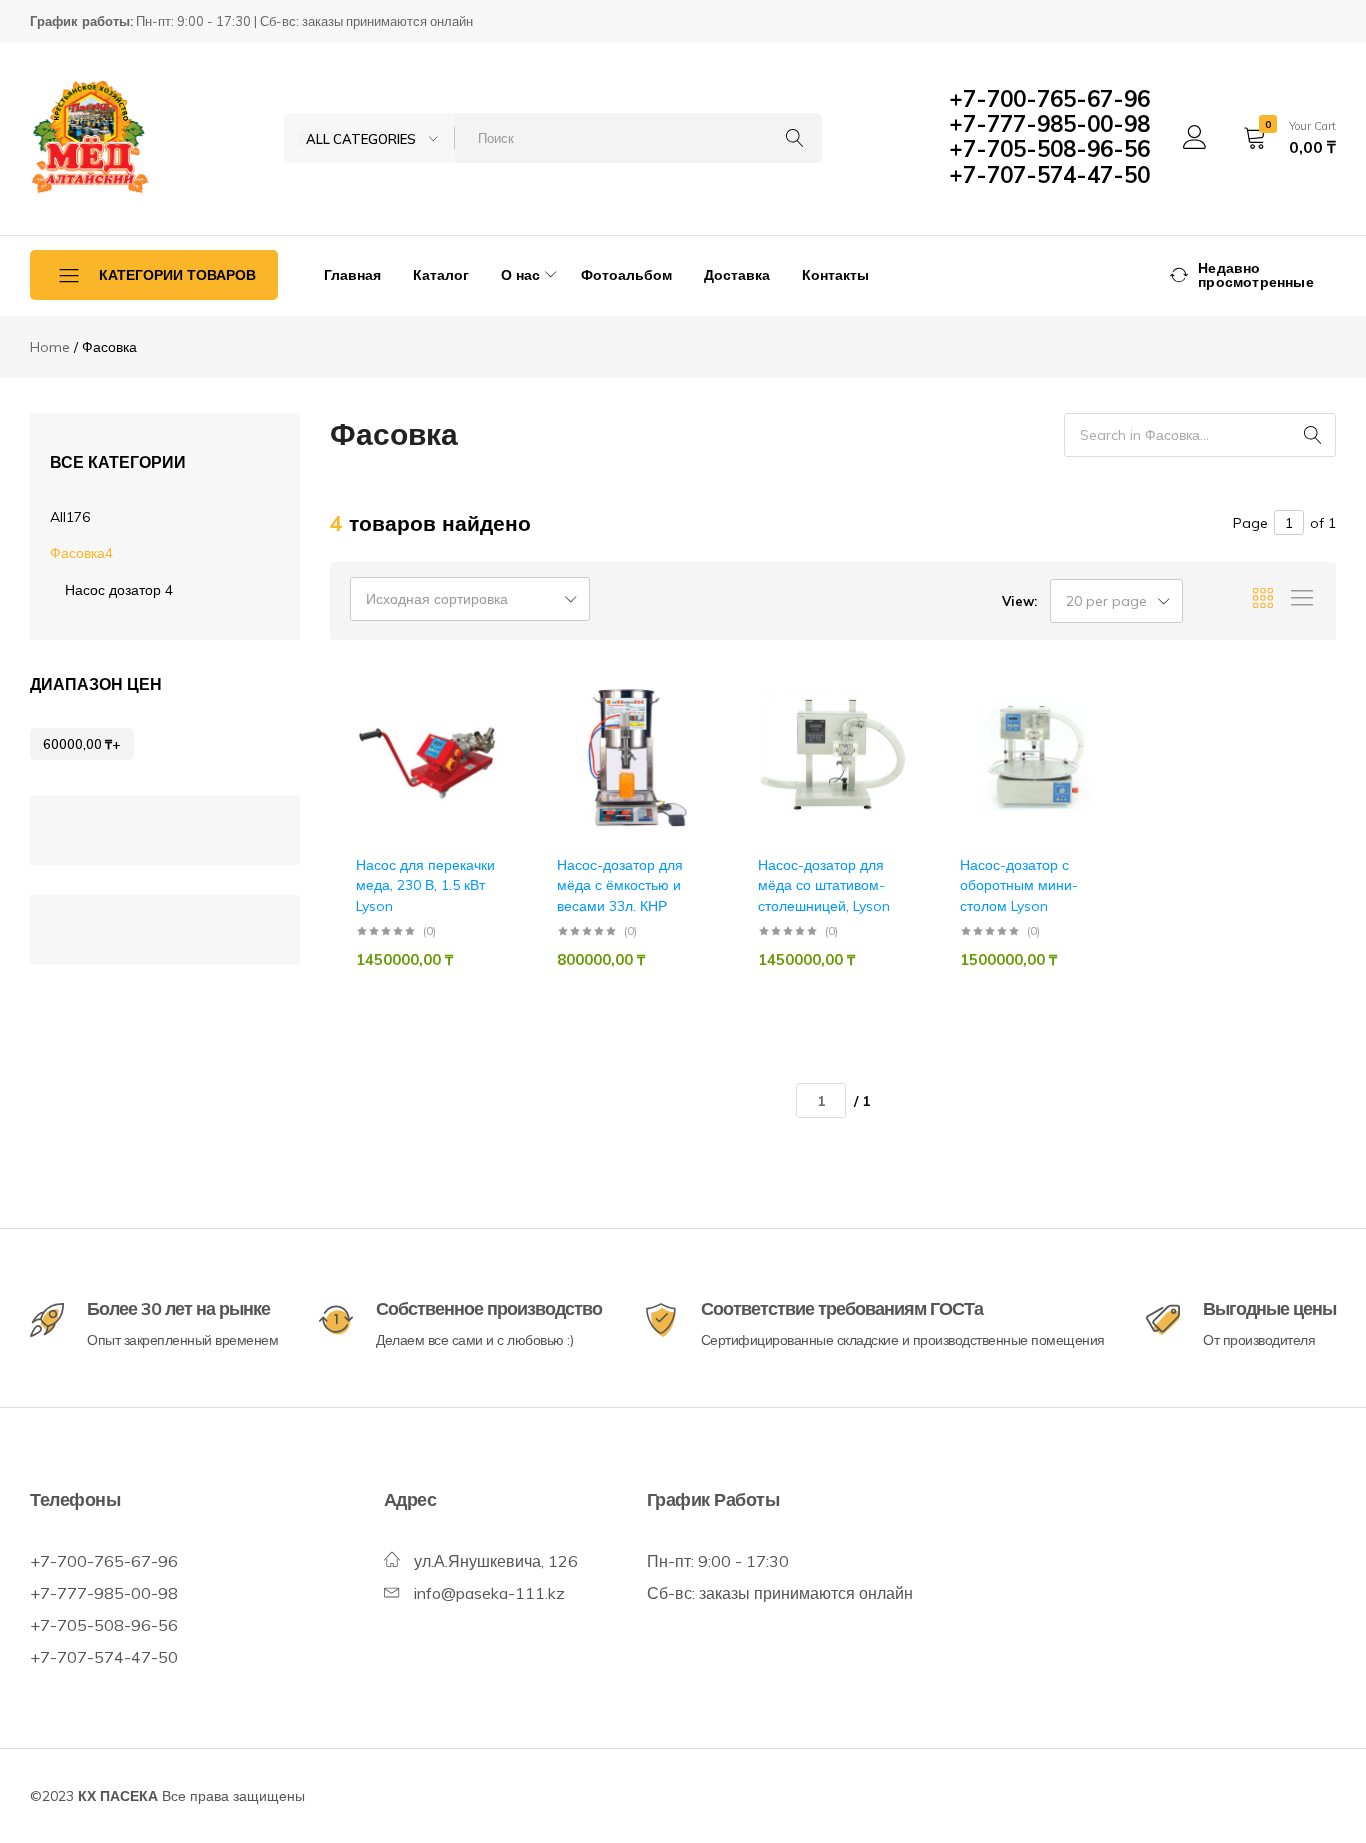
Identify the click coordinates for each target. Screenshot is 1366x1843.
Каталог (441, 275)
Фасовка (81, 553)
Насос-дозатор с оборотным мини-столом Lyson (1019, 885)
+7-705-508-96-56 (1049, 149)
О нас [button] (520, 275)
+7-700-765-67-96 (1049, 99)
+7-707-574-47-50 (1049, 175)
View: (1019, 601)
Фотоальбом (626, 275)
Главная (352, 275)
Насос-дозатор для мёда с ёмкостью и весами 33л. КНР (620, 885)
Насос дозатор (119, 590)
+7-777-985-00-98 (1049, 124)
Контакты (835, 275)
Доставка (737, 275)
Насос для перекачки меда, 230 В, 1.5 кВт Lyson (425, 885)
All (70, 517)
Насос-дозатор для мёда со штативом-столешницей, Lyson (824, 885)
